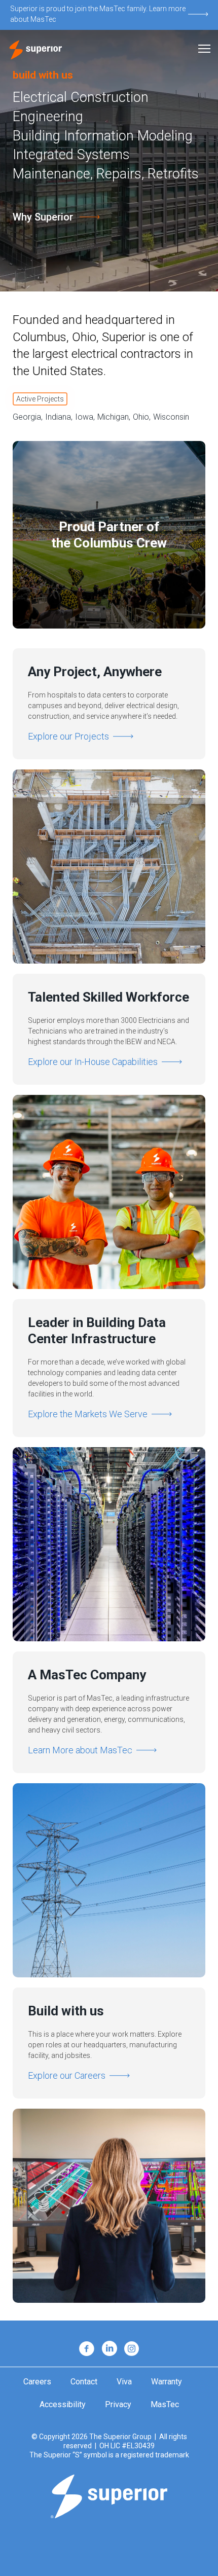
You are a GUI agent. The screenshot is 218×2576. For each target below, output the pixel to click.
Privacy (118, 2405)
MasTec (165, 2405)
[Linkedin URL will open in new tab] (109, 2349)
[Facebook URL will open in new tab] (87, 2349)
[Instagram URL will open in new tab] (132, 2349)
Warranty (167, 2382)
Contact (84, 2382)
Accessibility (63, 2405)
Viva (124, 2382)
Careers (37, 2382)
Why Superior (43, 217)
